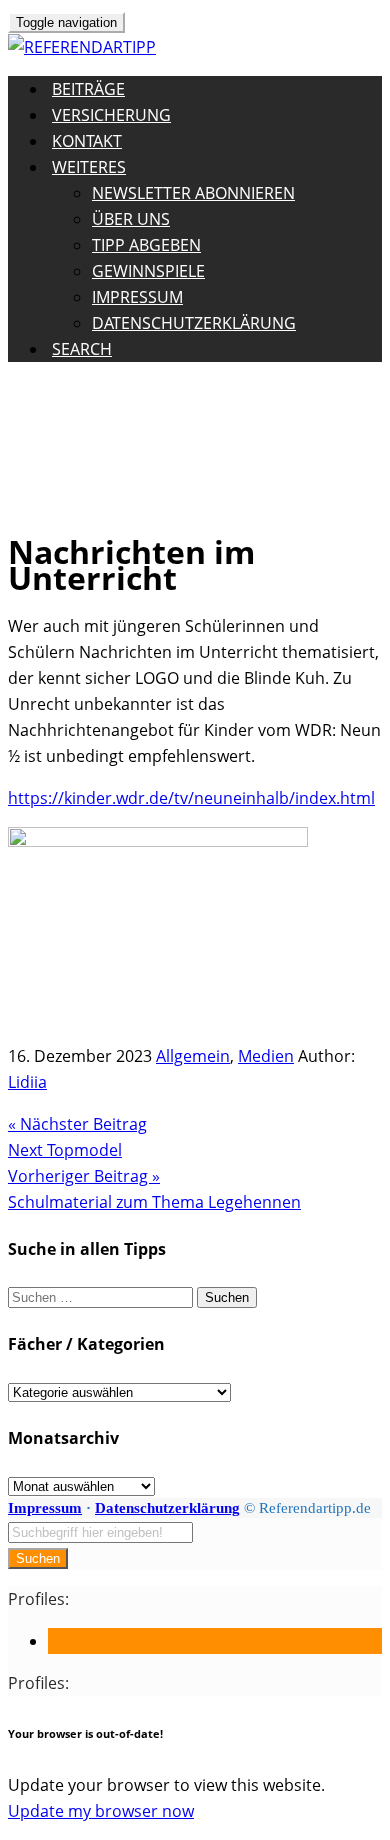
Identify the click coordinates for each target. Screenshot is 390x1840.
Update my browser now (101, 1811)
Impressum (137, 297)
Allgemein (193, 1056)
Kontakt (87, 141)
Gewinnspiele (148, 271)
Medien (266, 1056)
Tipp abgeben (146, 245)
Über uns (131, 219)
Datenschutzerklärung (194, 323)
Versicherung (111, 115)
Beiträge (88, 89)
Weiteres (89, 167)
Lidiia (27, 1082)
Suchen (38, 1558)
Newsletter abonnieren (193, 193)
